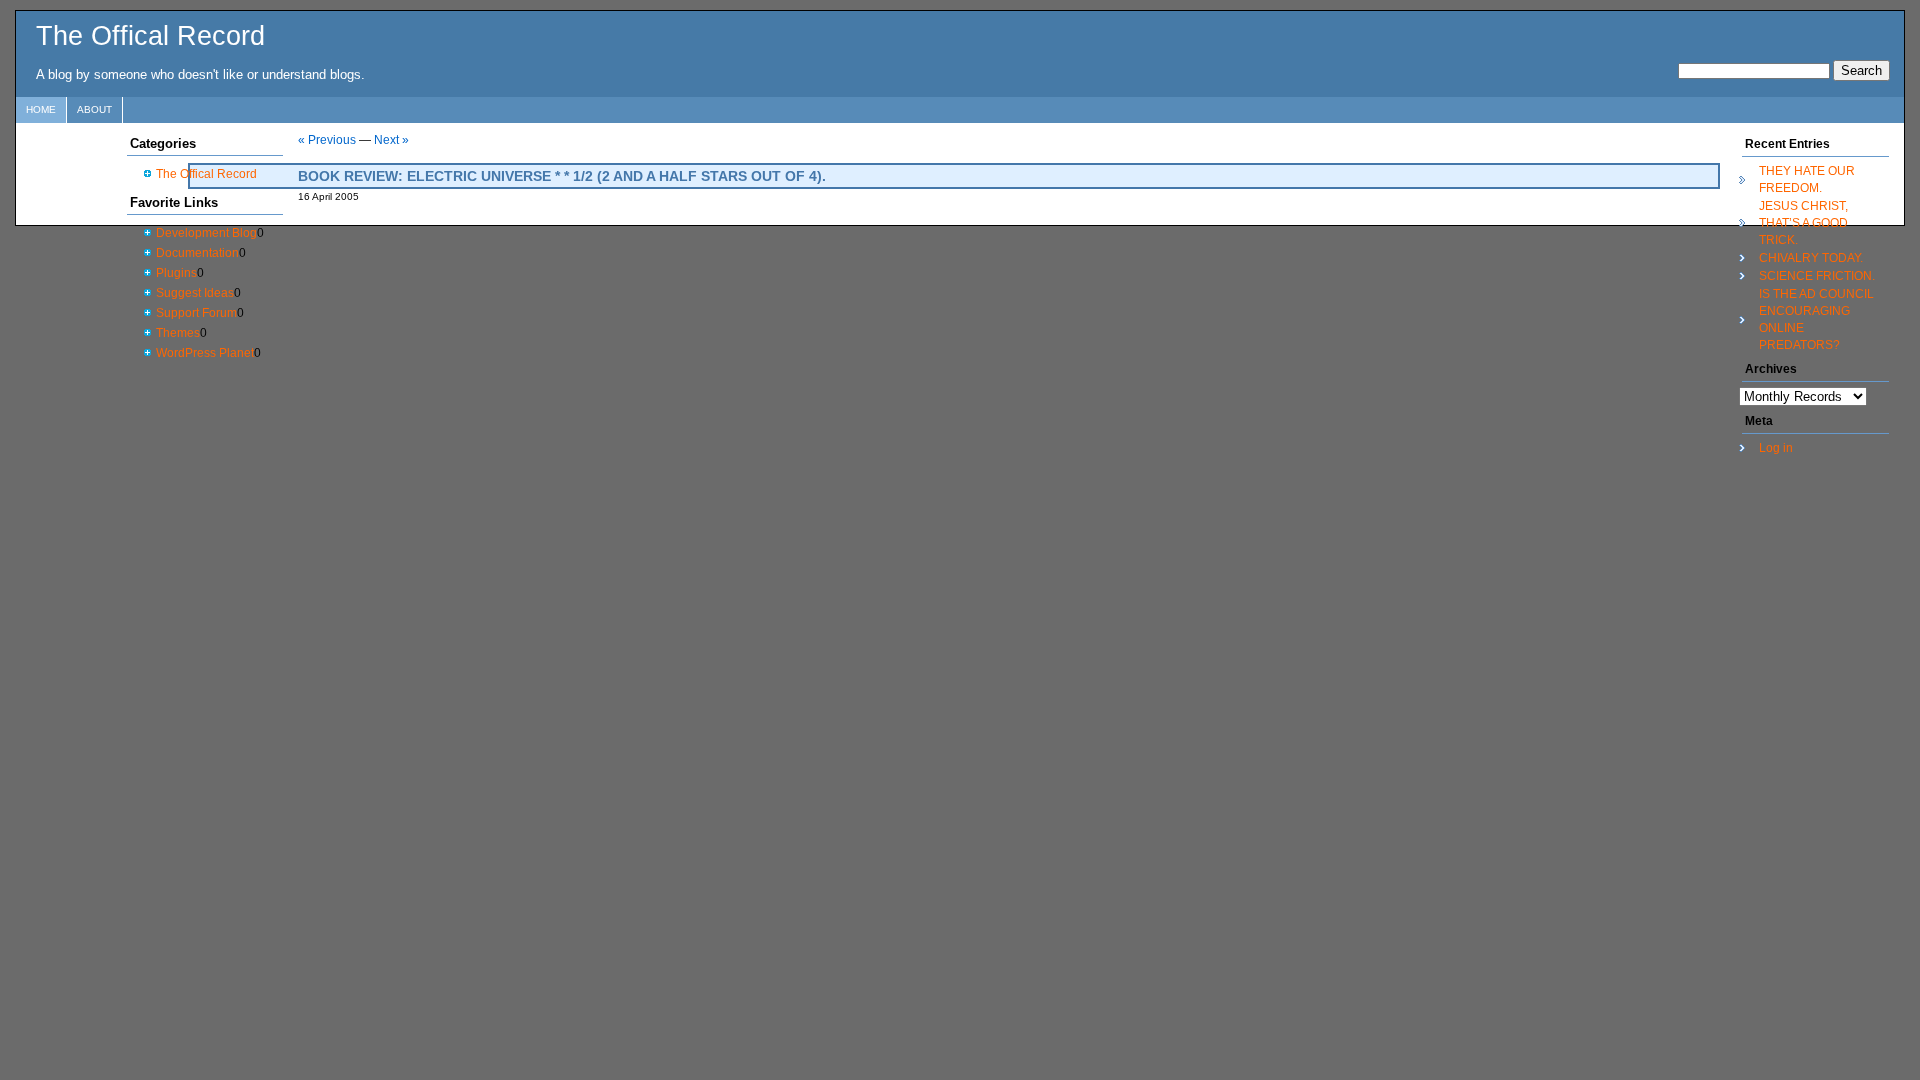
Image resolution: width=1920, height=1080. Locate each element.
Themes (178, 333)
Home (41, 109)
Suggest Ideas (195, 293)
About (94, 109)
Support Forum (196, 313)
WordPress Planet (205, 353)
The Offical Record (150, 36)
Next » (391, 140)
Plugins (176, 273)
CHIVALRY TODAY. (1811, 258)
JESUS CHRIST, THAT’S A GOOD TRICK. (1803, 223)
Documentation (197, 253)
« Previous (327, 140)
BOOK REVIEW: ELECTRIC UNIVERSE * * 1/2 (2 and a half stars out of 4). (562, 176)
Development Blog (206, 233)
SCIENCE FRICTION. (1817, 276)
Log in (1776, 448)
